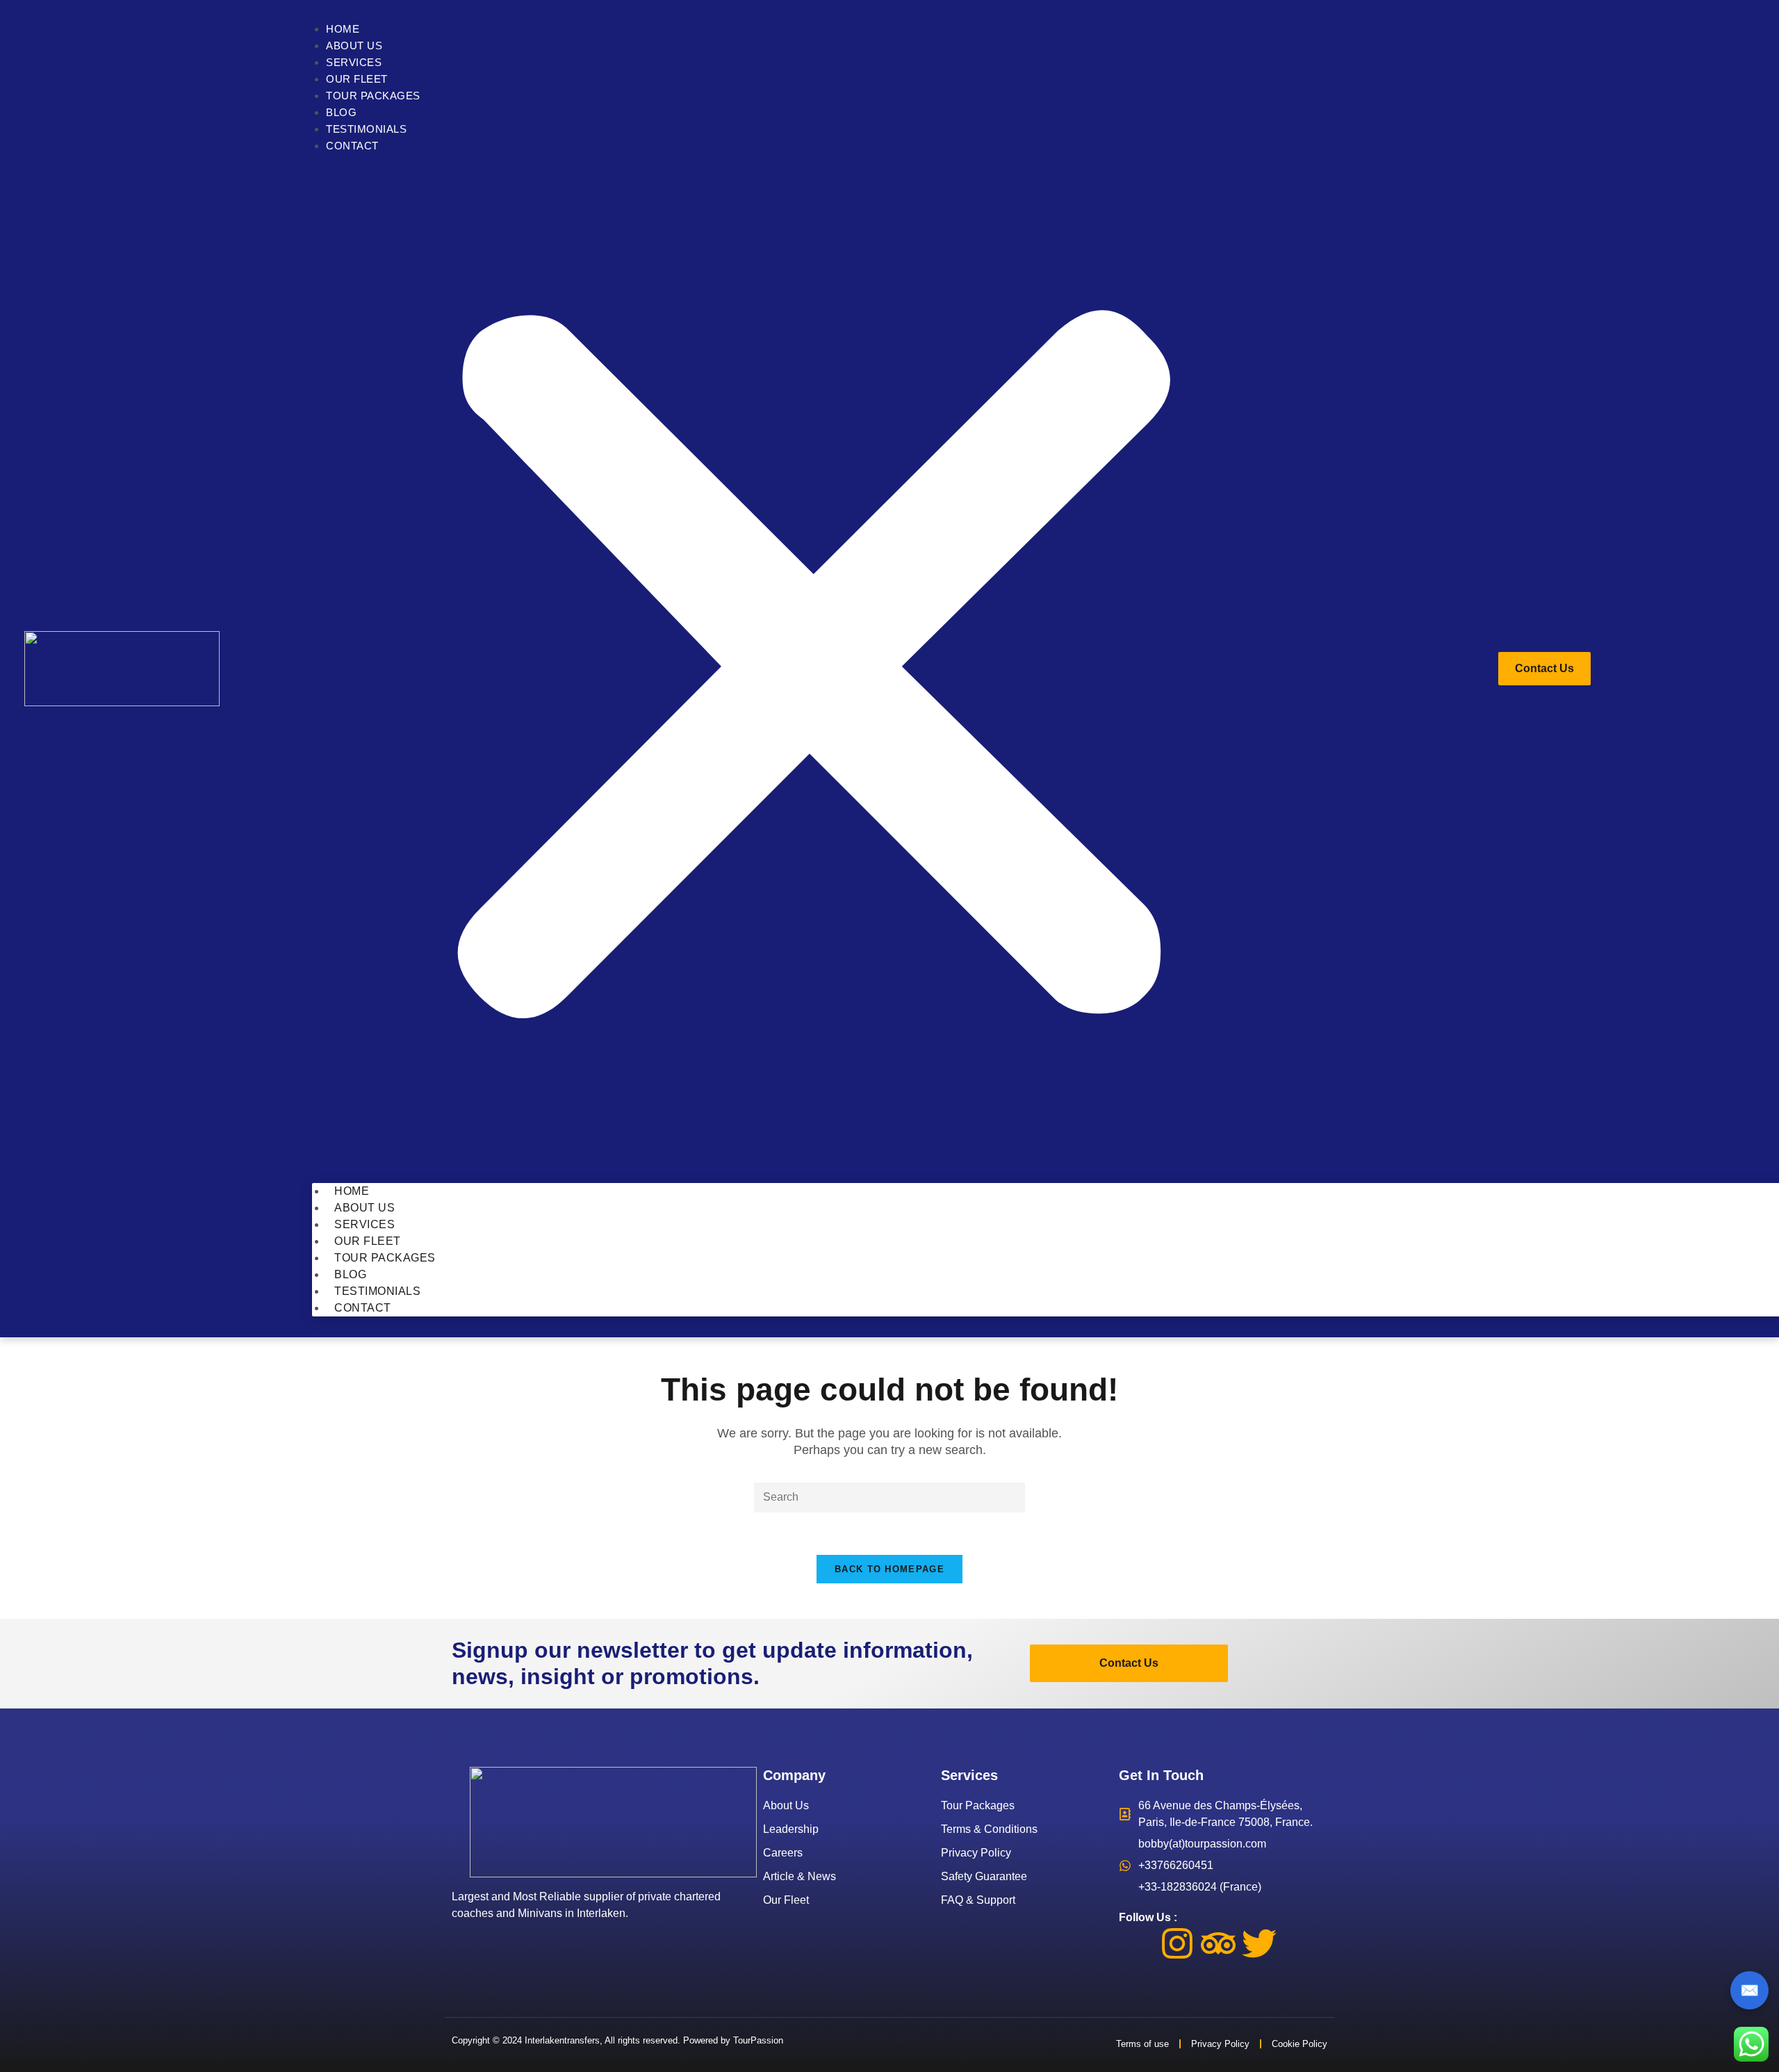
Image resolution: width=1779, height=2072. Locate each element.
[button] (813, 669)
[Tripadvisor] (1218, 1943)
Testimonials (366, 129)
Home (343, 29)
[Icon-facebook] (1136, 1943)
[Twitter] (1259, 1943)
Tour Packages (373, 96)
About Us (354, 46)
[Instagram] (1177, 1943)
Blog (341, 112)
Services (354, 62)
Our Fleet (357, 79)
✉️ (1749, 1990)
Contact (352, 146)
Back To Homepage (889, 1569)
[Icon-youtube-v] (1300, 1943)
